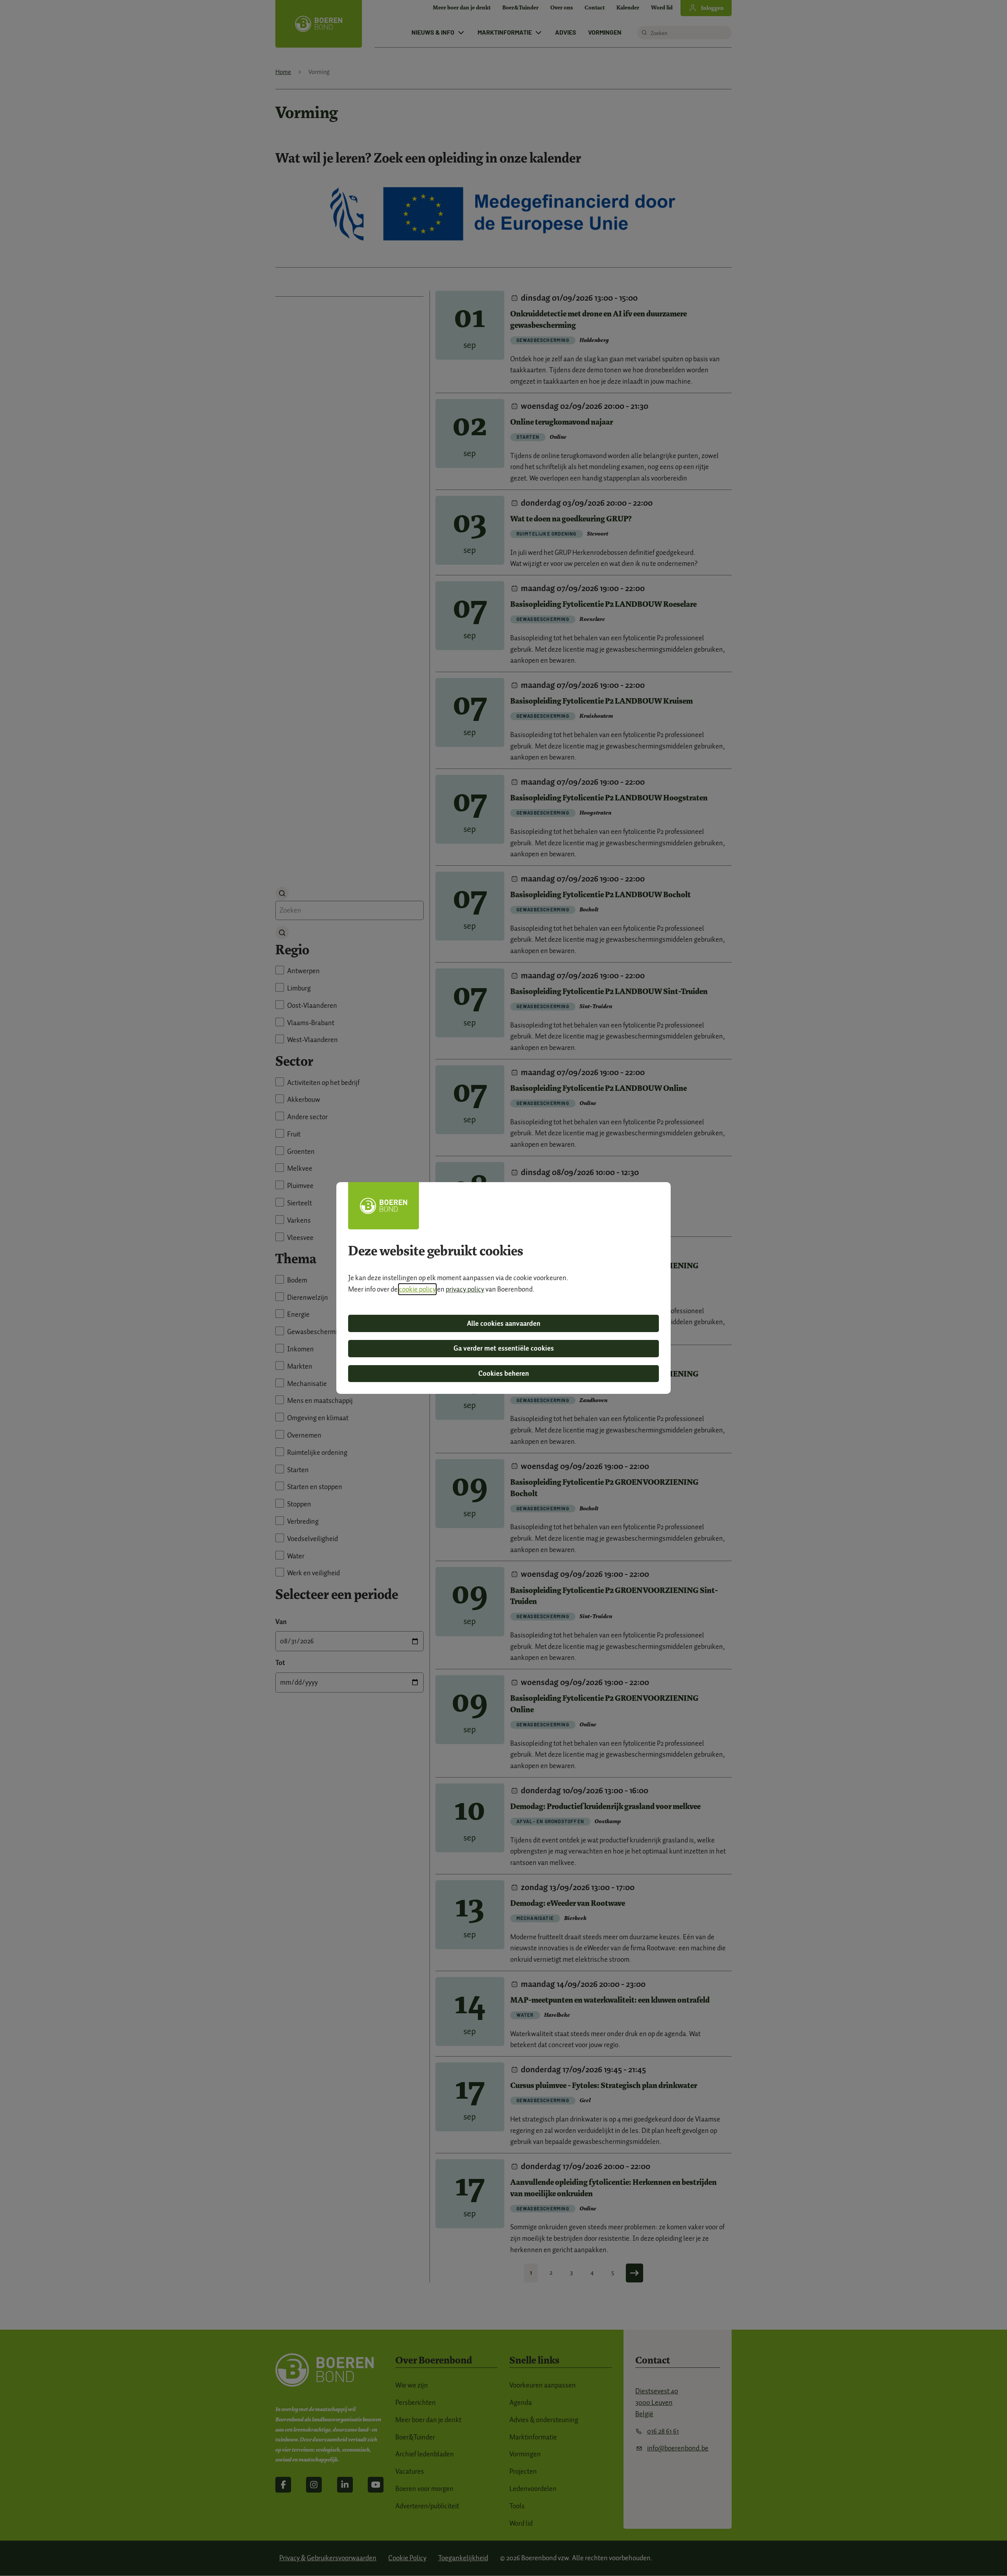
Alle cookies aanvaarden (504, 1323)
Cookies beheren (504, 1373)
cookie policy (417, 1289)
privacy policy (465, 1289)
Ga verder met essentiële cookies (504, 1348)
